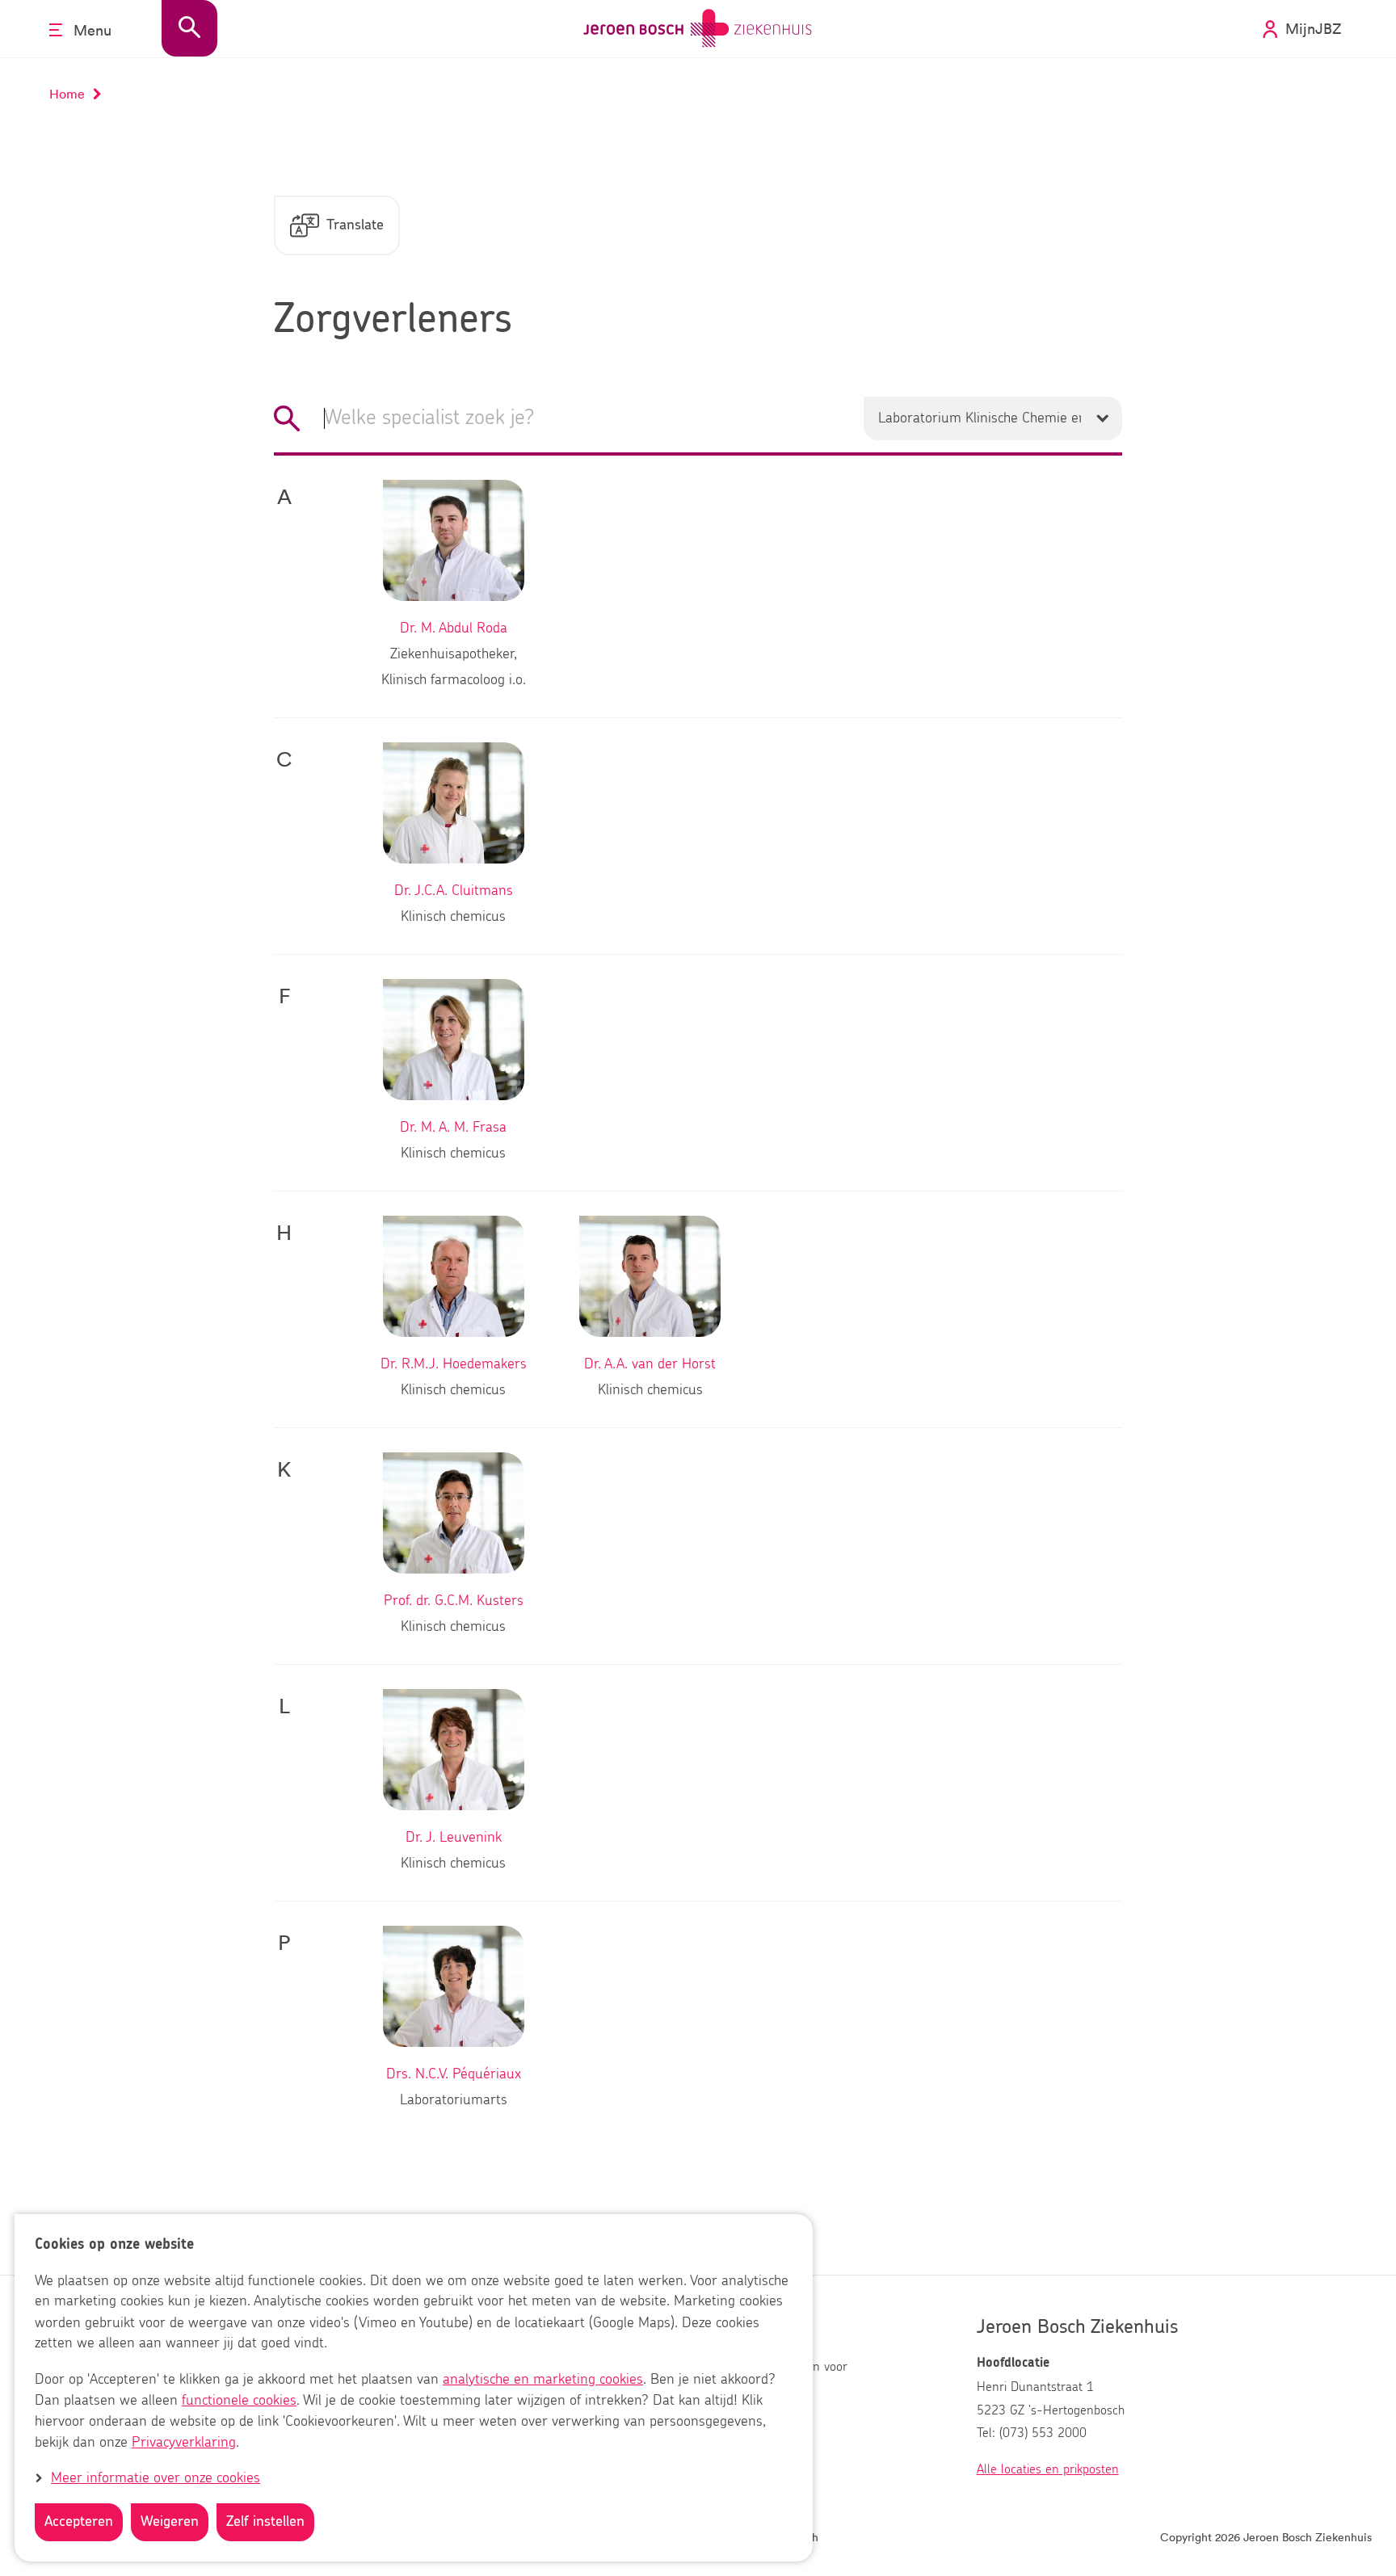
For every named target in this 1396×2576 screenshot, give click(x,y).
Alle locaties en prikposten (1048, 2469)
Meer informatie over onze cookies (156, 2478)
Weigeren (170, 2522)
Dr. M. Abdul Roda (454, 628)
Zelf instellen (265, 2522)
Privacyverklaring (184, 2443)
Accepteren (79, 2522)
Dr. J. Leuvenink (454, 1838)
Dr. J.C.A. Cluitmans (454, 891)
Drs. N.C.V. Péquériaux (454, 2074)
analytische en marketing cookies (543, 2380)
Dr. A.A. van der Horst (650, 1364)
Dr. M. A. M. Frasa (453, 1128)
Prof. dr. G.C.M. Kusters (454, 1601)
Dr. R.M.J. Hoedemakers (454, 1364)
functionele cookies (239, 2401)
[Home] (698, 29)
